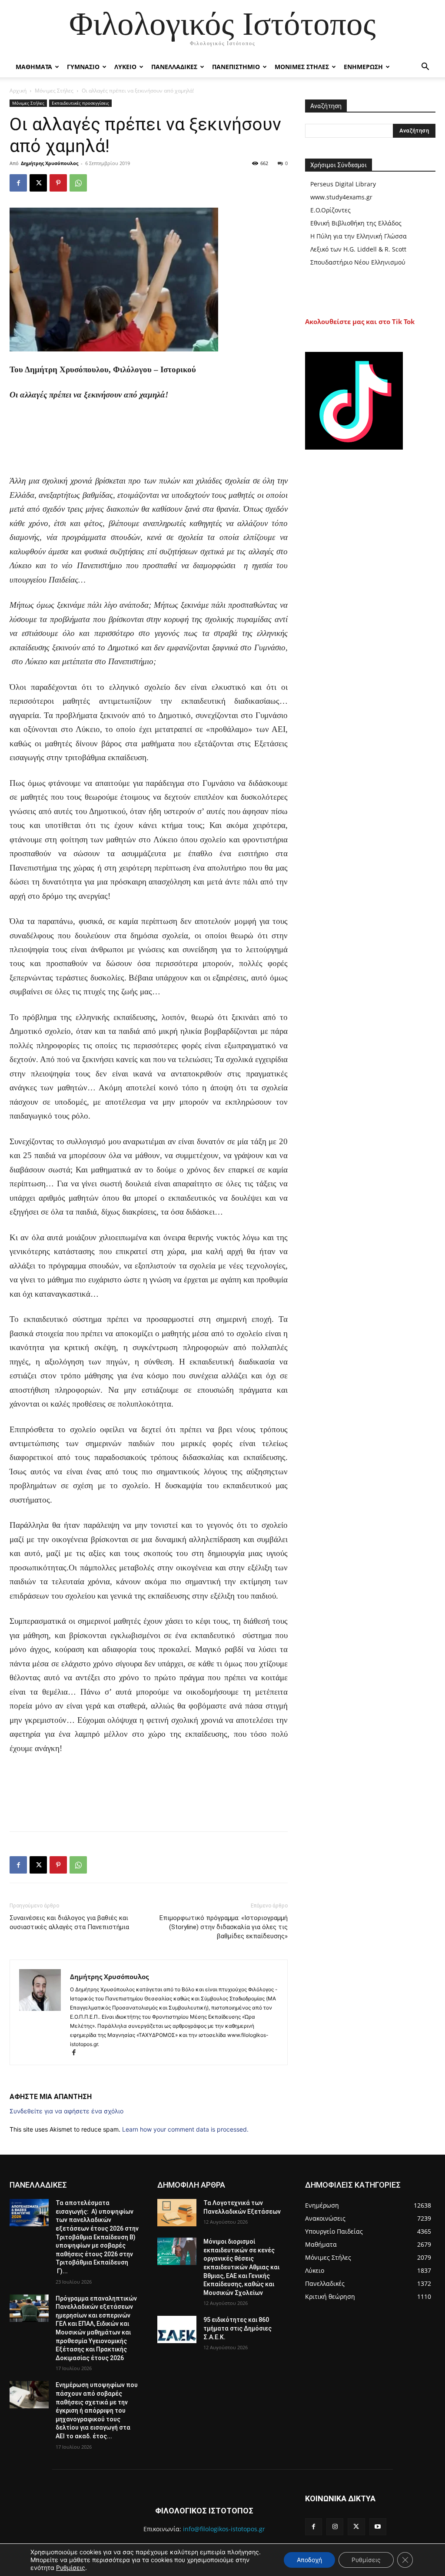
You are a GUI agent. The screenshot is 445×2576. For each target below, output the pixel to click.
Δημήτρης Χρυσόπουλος (50, 163)
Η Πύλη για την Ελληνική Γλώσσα (359, 236)
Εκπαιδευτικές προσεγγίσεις (80, 103)
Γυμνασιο (83, 67)
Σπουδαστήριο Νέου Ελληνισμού (358, 262)
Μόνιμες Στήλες (54, 91)
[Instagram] (335, 2527)
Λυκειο (125, 67)
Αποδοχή (309, 2560)
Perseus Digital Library (343, 184)
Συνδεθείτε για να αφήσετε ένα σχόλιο (66, 2111)
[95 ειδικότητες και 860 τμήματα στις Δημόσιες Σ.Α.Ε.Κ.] (177, 2329)
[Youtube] (378, 2527)
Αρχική (18, 91)
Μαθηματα (34, 67)
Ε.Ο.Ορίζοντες (330, 210)
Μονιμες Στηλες (302, 67)
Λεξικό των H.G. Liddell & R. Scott (358, 249)
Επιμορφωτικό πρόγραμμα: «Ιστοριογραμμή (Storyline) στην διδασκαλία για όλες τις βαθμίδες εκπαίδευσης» (224, 1927)
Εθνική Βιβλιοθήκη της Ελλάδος (356, 223)
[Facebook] (18, 183)
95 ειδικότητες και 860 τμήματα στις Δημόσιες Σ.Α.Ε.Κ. (237, 2328)
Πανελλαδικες (174, 67)
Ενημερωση (363, 67)
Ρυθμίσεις (71, 2568)
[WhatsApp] (78, 183)
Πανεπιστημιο (236, 67)
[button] (425, 68)
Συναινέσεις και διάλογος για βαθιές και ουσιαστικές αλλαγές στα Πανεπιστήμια (69, 1922)
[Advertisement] (149, 452)
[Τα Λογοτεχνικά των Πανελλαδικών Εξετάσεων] (177, 2213)
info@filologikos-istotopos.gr (224, 2529)
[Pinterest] (58, 183)
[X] (38, 183)
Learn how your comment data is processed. (185, 2129)
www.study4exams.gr (341, 197)
